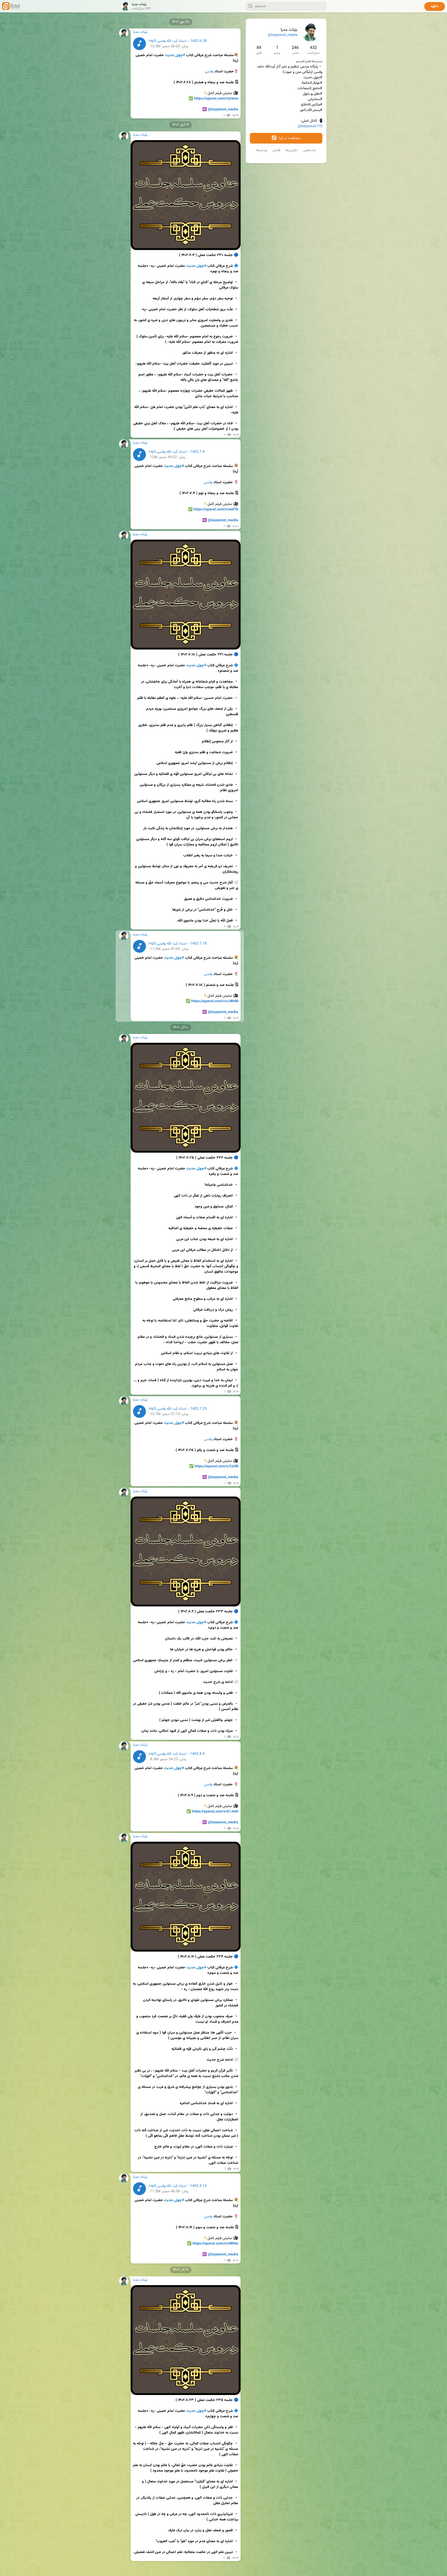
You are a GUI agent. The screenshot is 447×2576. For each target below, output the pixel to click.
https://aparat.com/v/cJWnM (215, 1001)
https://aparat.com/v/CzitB (216, 1467)
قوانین (276, 150)
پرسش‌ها (262, 150)
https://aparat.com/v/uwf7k (216, 510)
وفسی (209, 72)
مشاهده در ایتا (289, 138)
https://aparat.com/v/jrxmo (216, 99)
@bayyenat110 (310, 126)
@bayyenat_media (283, 35)
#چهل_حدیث (175, 55)
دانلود (435, 6)
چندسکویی (310, 150)
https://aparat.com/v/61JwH (215, 1812)
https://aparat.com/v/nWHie (215, 2244)
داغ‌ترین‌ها (292, 150)
